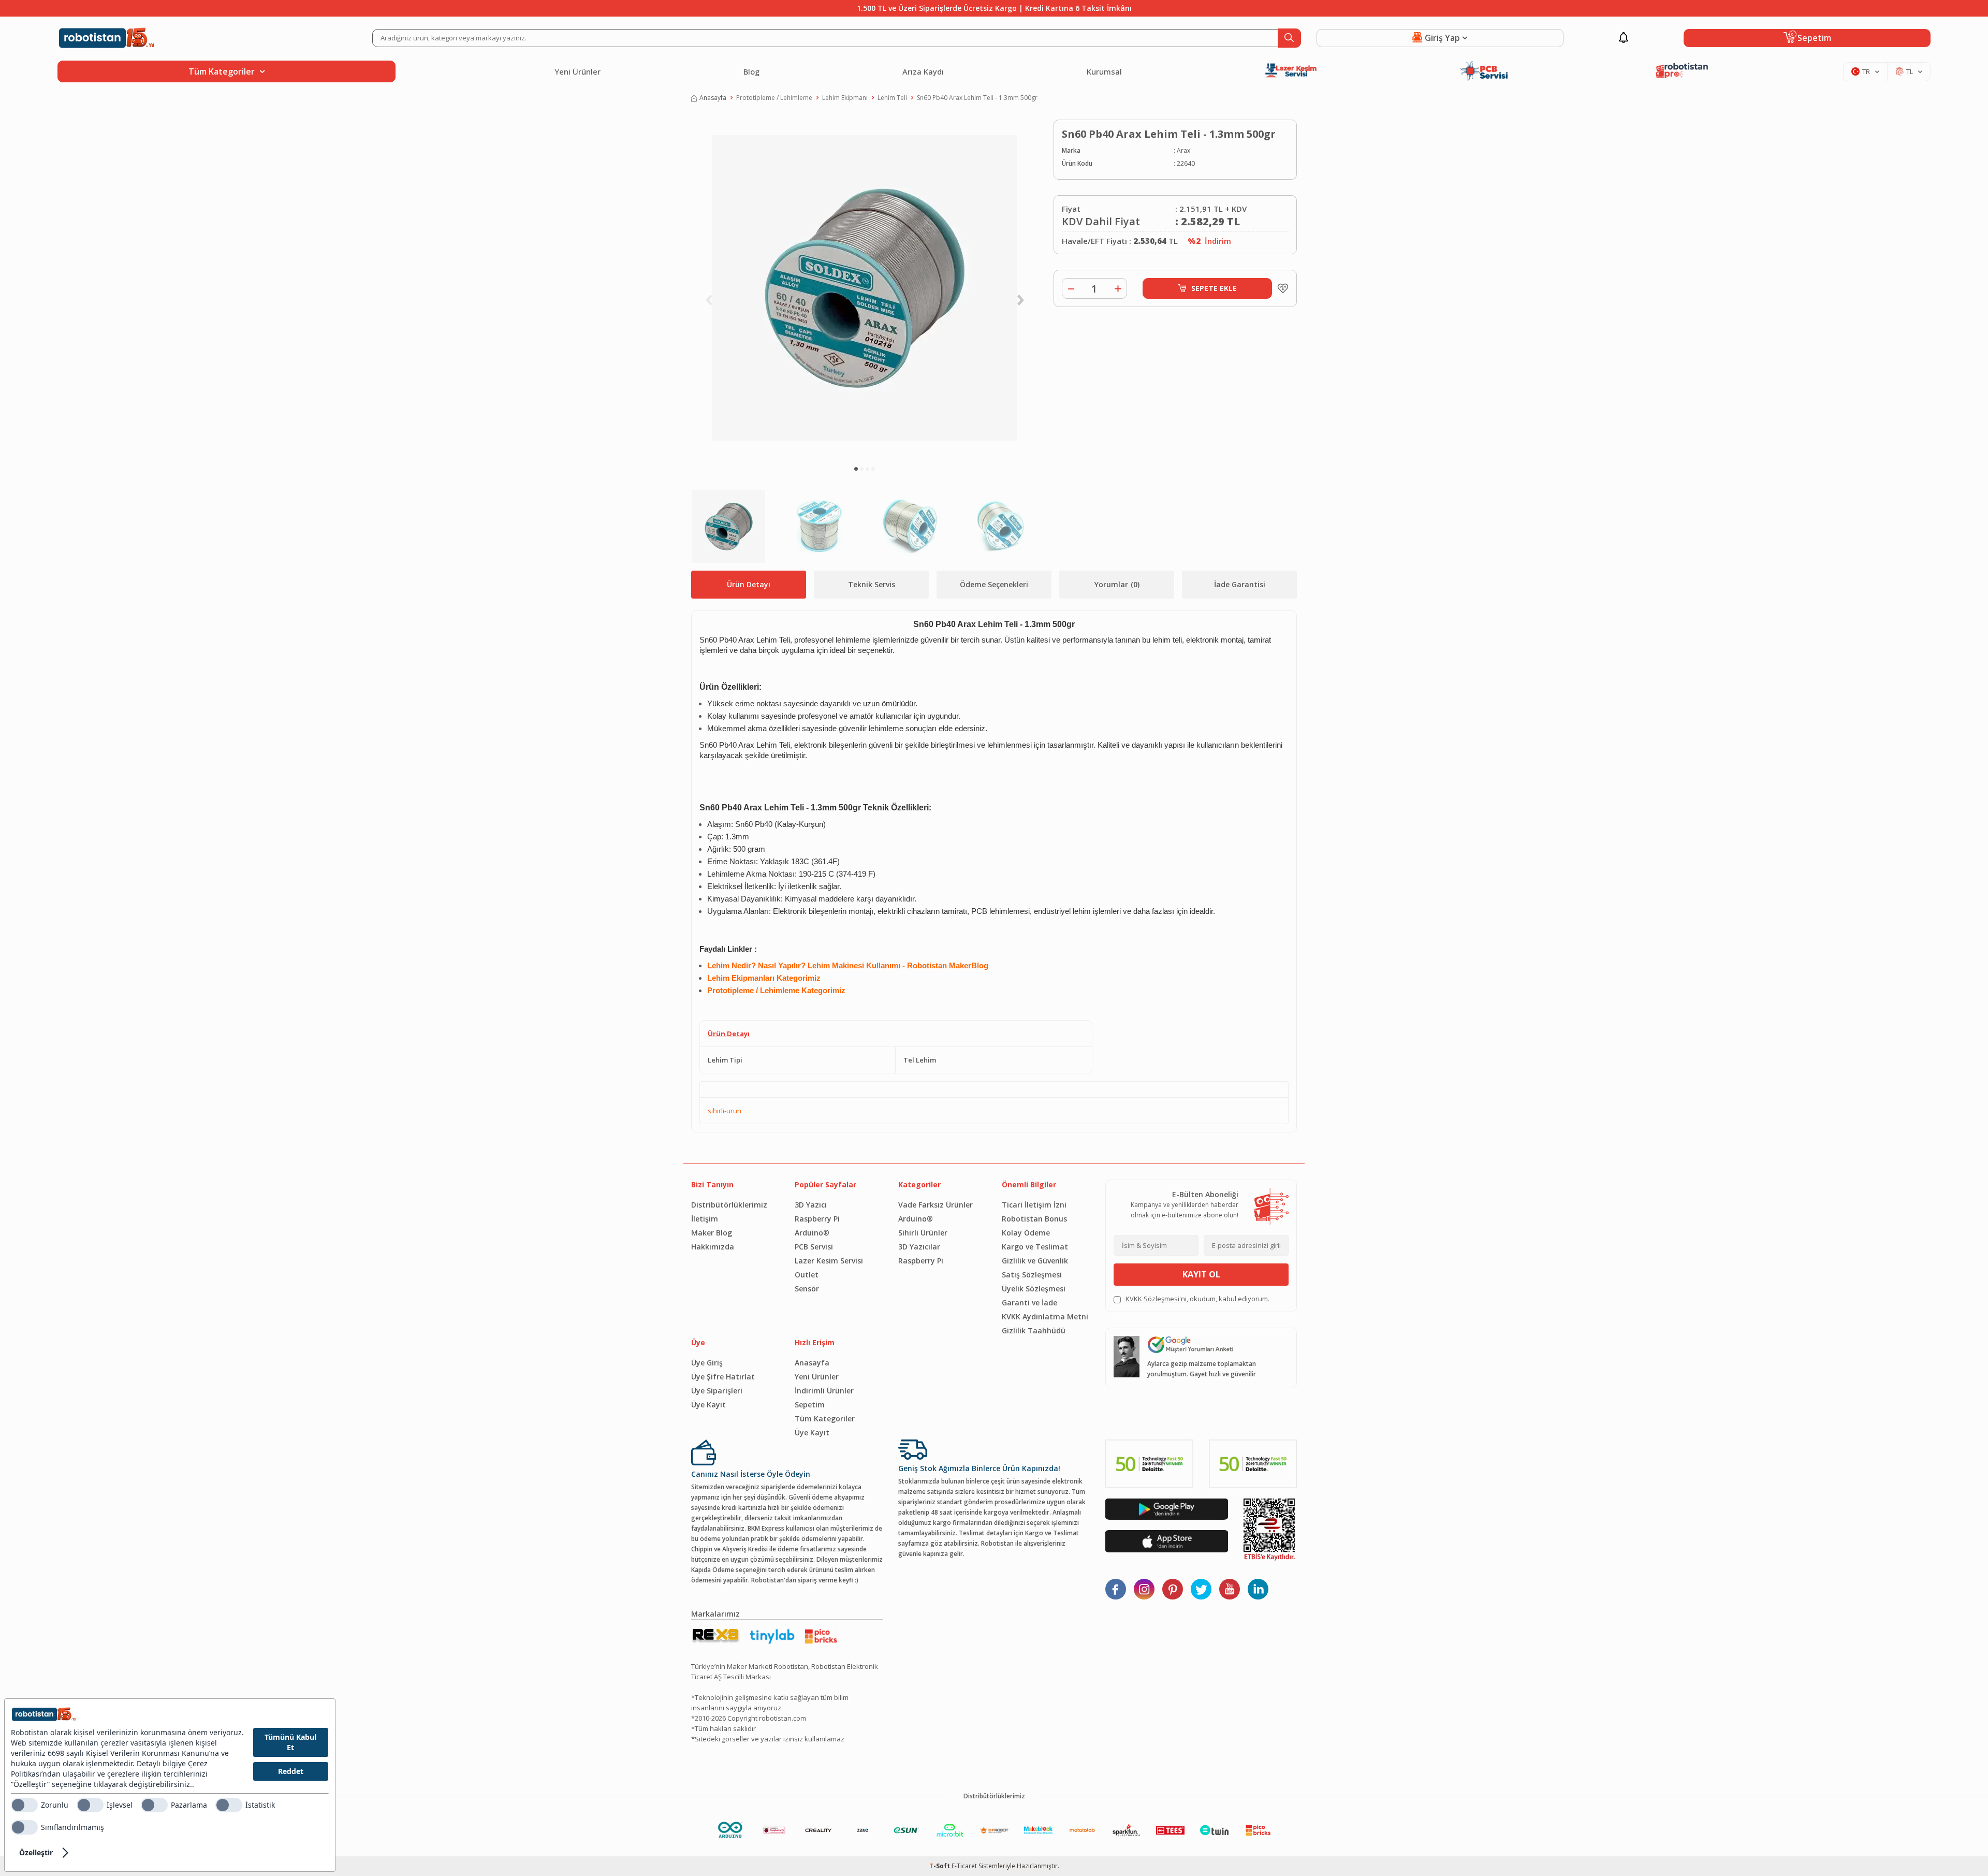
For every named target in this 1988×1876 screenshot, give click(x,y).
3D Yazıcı (811, 1205)
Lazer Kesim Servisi (829, 1261)
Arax (1183, 150)
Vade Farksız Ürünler (935, 1205)
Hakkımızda (713, 1247)
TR (1866, 71)
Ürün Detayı (749, 584)
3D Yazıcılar (919, 1247)
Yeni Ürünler (578, 71)
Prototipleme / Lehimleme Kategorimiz (776, 991)
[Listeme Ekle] (1280, 288)
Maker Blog (712, 1233)
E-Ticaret (964, 1866)
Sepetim (810, 1405)
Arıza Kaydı (923, 71)
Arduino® (812, 1233)
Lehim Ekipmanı (845, 98)
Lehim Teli (892, 98)
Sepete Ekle (1214, 288)
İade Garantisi (1240, 584)
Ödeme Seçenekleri (994, 584)
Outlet (807, 1275)
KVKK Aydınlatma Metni (1045, 1317)
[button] (856, 469)
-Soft (940, 1866)
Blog (751, 71)
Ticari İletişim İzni (1034, 1205)
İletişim (705, 1219)
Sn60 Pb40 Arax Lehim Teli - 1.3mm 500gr (977, 98)
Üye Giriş (707, 1363)
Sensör (807, 1289)
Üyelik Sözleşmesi (1034, 1289)
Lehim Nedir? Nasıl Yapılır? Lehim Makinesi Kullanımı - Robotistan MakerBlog (848, 966)
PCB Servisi (814, 1247)
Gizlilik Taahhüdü (1034, 1330)
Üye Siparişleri (717, 1391)
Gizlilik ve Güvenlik (1035, 1261)
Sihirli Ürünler (923, 1233)
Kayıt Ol (1201, 1274)
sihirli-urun (725, 1111)
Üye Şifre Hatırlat (723, 1377)
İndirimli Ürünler (824, 1391)
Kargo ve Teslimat (1035, 1247)
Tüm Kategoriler (825, 1419)
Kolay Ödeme (1026, 1233)
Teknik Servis (872, 584)
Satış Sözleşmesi (1032, 1275)
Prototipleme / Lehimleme (774, 98)
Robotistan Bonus (1034, 1219)
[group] (865, 288)
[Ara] (1289, 38)
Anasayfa (713, 98)
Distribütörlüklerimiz (729, 1205)
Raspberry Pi (817, 1219)
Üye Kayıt (708, 1405)
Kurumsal (1104, 71)
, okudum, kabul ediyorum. (1197, 1299)
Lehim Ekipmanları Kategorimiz (764, 978)
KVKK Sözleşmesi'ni (1156, 1299)
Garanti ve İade (1029, 1303)
